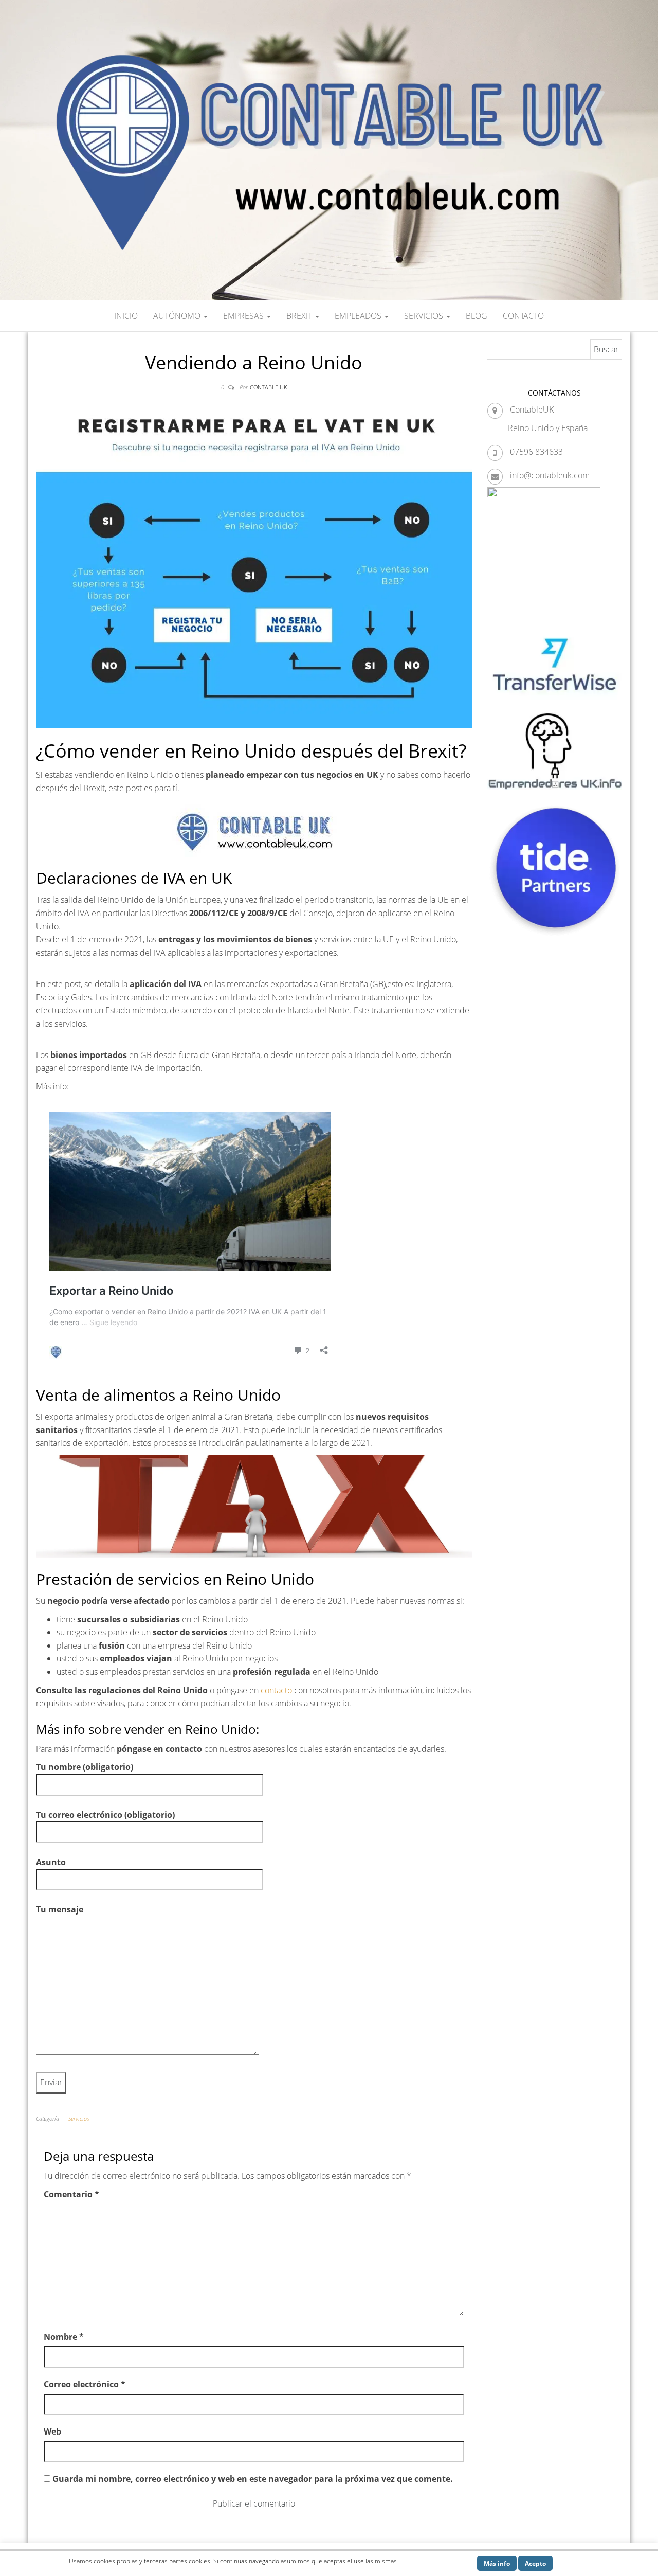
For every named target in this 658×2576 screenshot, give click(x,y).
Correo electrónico (85, 2384)
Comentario (71, 2194)
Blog (477, 316)
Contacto (523, 316)
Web (52, 2431)
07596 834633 (536, 452)
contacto (277, 1690)
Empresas (244, 316)
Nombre (64, 2337)
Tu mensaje (60, 1909)
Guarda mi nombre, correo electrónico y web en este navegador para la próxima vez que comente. (253, 2479)
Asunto (51, 1862)
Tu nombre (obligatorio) (85, 1767)
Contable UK (268, 387)
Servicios (425, 316)
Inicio (126, 316)
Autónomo (178, 316)
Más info (497, 2563)
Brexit (300, 316)
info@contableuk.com (550, 475)
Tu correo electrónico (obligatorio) (105, 1815)
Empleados (359, 316)
